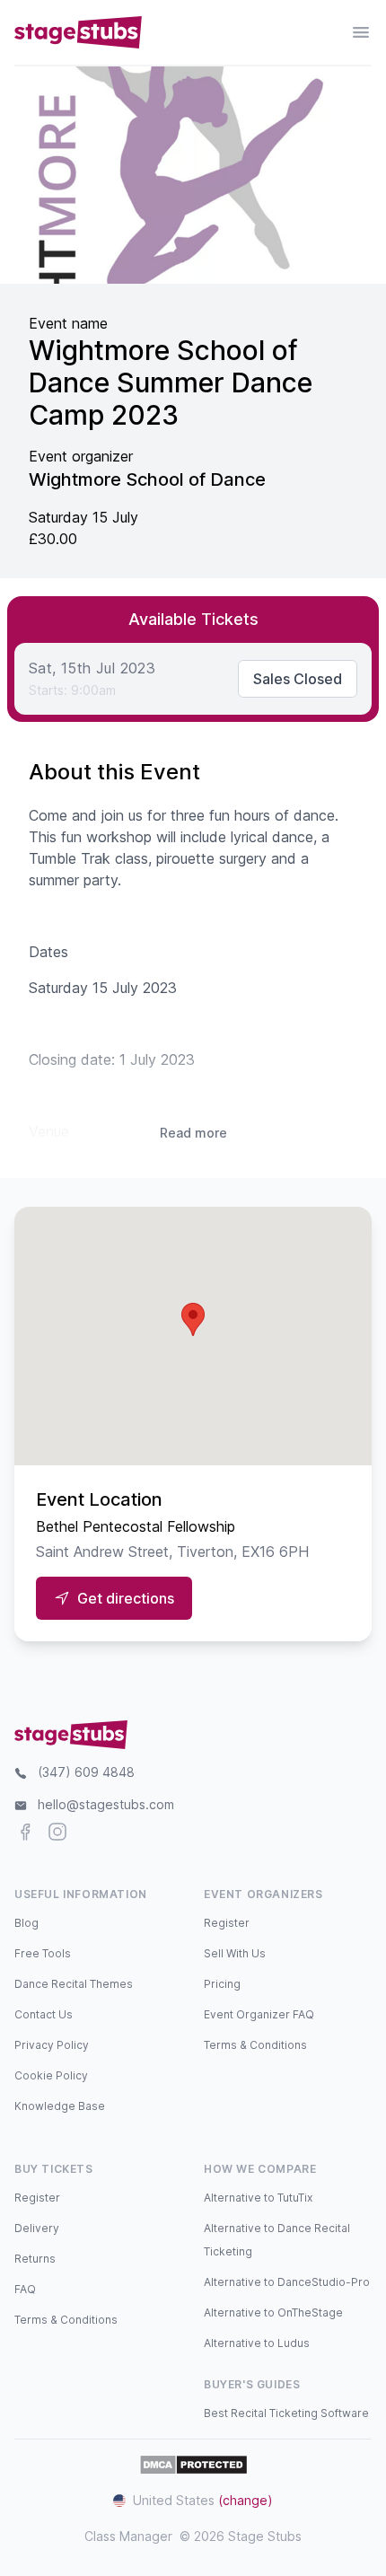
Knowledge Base (60, 2106)
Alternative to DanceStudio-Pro (287, 2282)
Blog (26, 1923)
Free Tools (43, 1953)
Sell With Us (235, 1953)
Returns (35, 2259)
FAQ (25, 2289)
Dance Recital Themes (74, 1984)
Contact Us (44, 2014)
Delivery (37, 2228)
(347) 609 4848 (86, 1772)
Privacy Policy (52, 2045)
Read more (193, 1133)
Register (227, 1923)
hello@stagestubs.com (106, 1804)
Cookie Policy (51, 2075)
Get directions (126, 1598)
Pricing (222, 1984)
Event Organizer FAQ (259, 2014)
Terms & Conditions (255, 2045)
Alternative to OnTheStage (273, 2312)
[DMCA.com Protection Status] (193, 2465)
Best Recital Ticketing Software (286, 2413)
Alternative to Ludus (257, 2343)
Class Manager (128, 2536)
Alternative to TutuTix (258, 2198)
